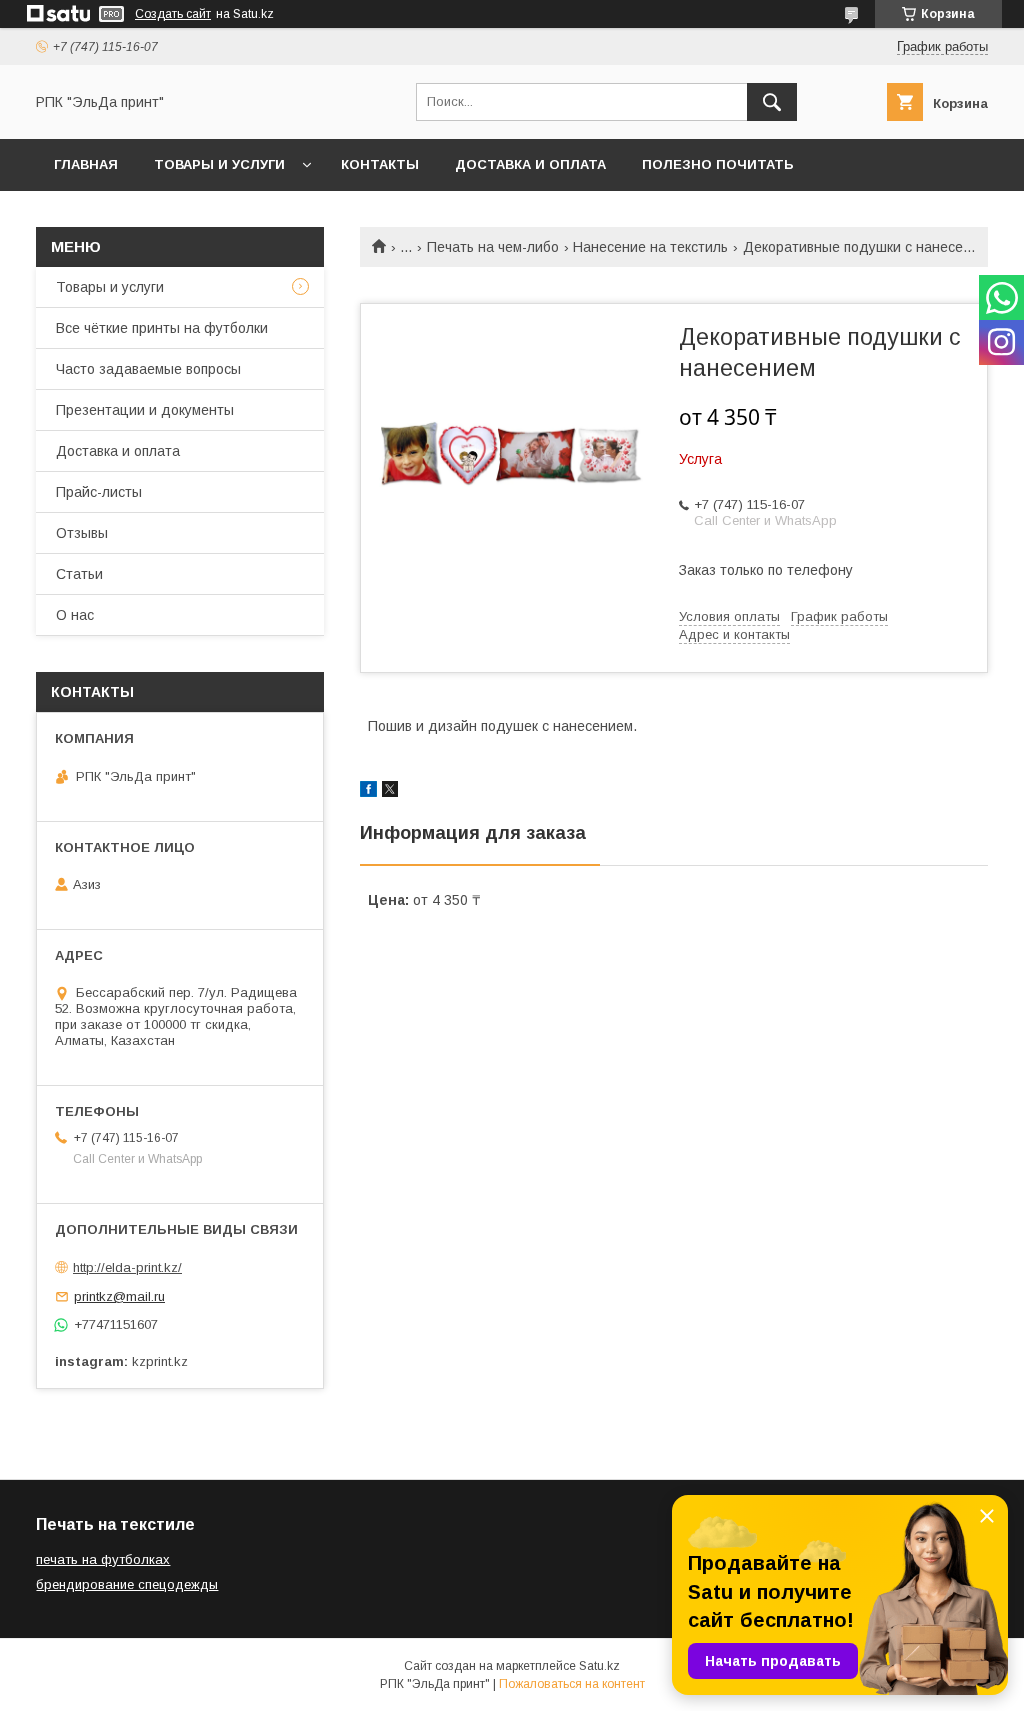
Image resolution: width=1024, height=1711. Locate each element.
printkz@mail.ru (119, 1296)
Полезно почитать (718, 164)
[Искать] (772, 102)
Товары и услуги (219, 164)
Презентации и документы (145, 410)
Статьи (79, 574)
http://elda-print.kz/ (127, 1267)
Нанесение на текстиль (650, 247)
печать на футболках (103, 1559)
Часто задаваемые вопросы (148, 369)
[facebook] (368, 792)
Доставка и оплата (530, 164)
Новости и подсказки (141, 216)
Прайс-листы (99, 492)
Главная (86, 164)
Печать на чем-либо (493, 247)
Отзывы (82, 533)
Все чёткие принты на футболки (162, 328)
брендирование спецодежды (127, 1584)
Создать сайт (173, 14)
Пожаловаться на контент (572, 1684)
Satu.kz (599, 1666)
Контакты (380, 164)
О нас (75, 615)
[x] (390, 792)
